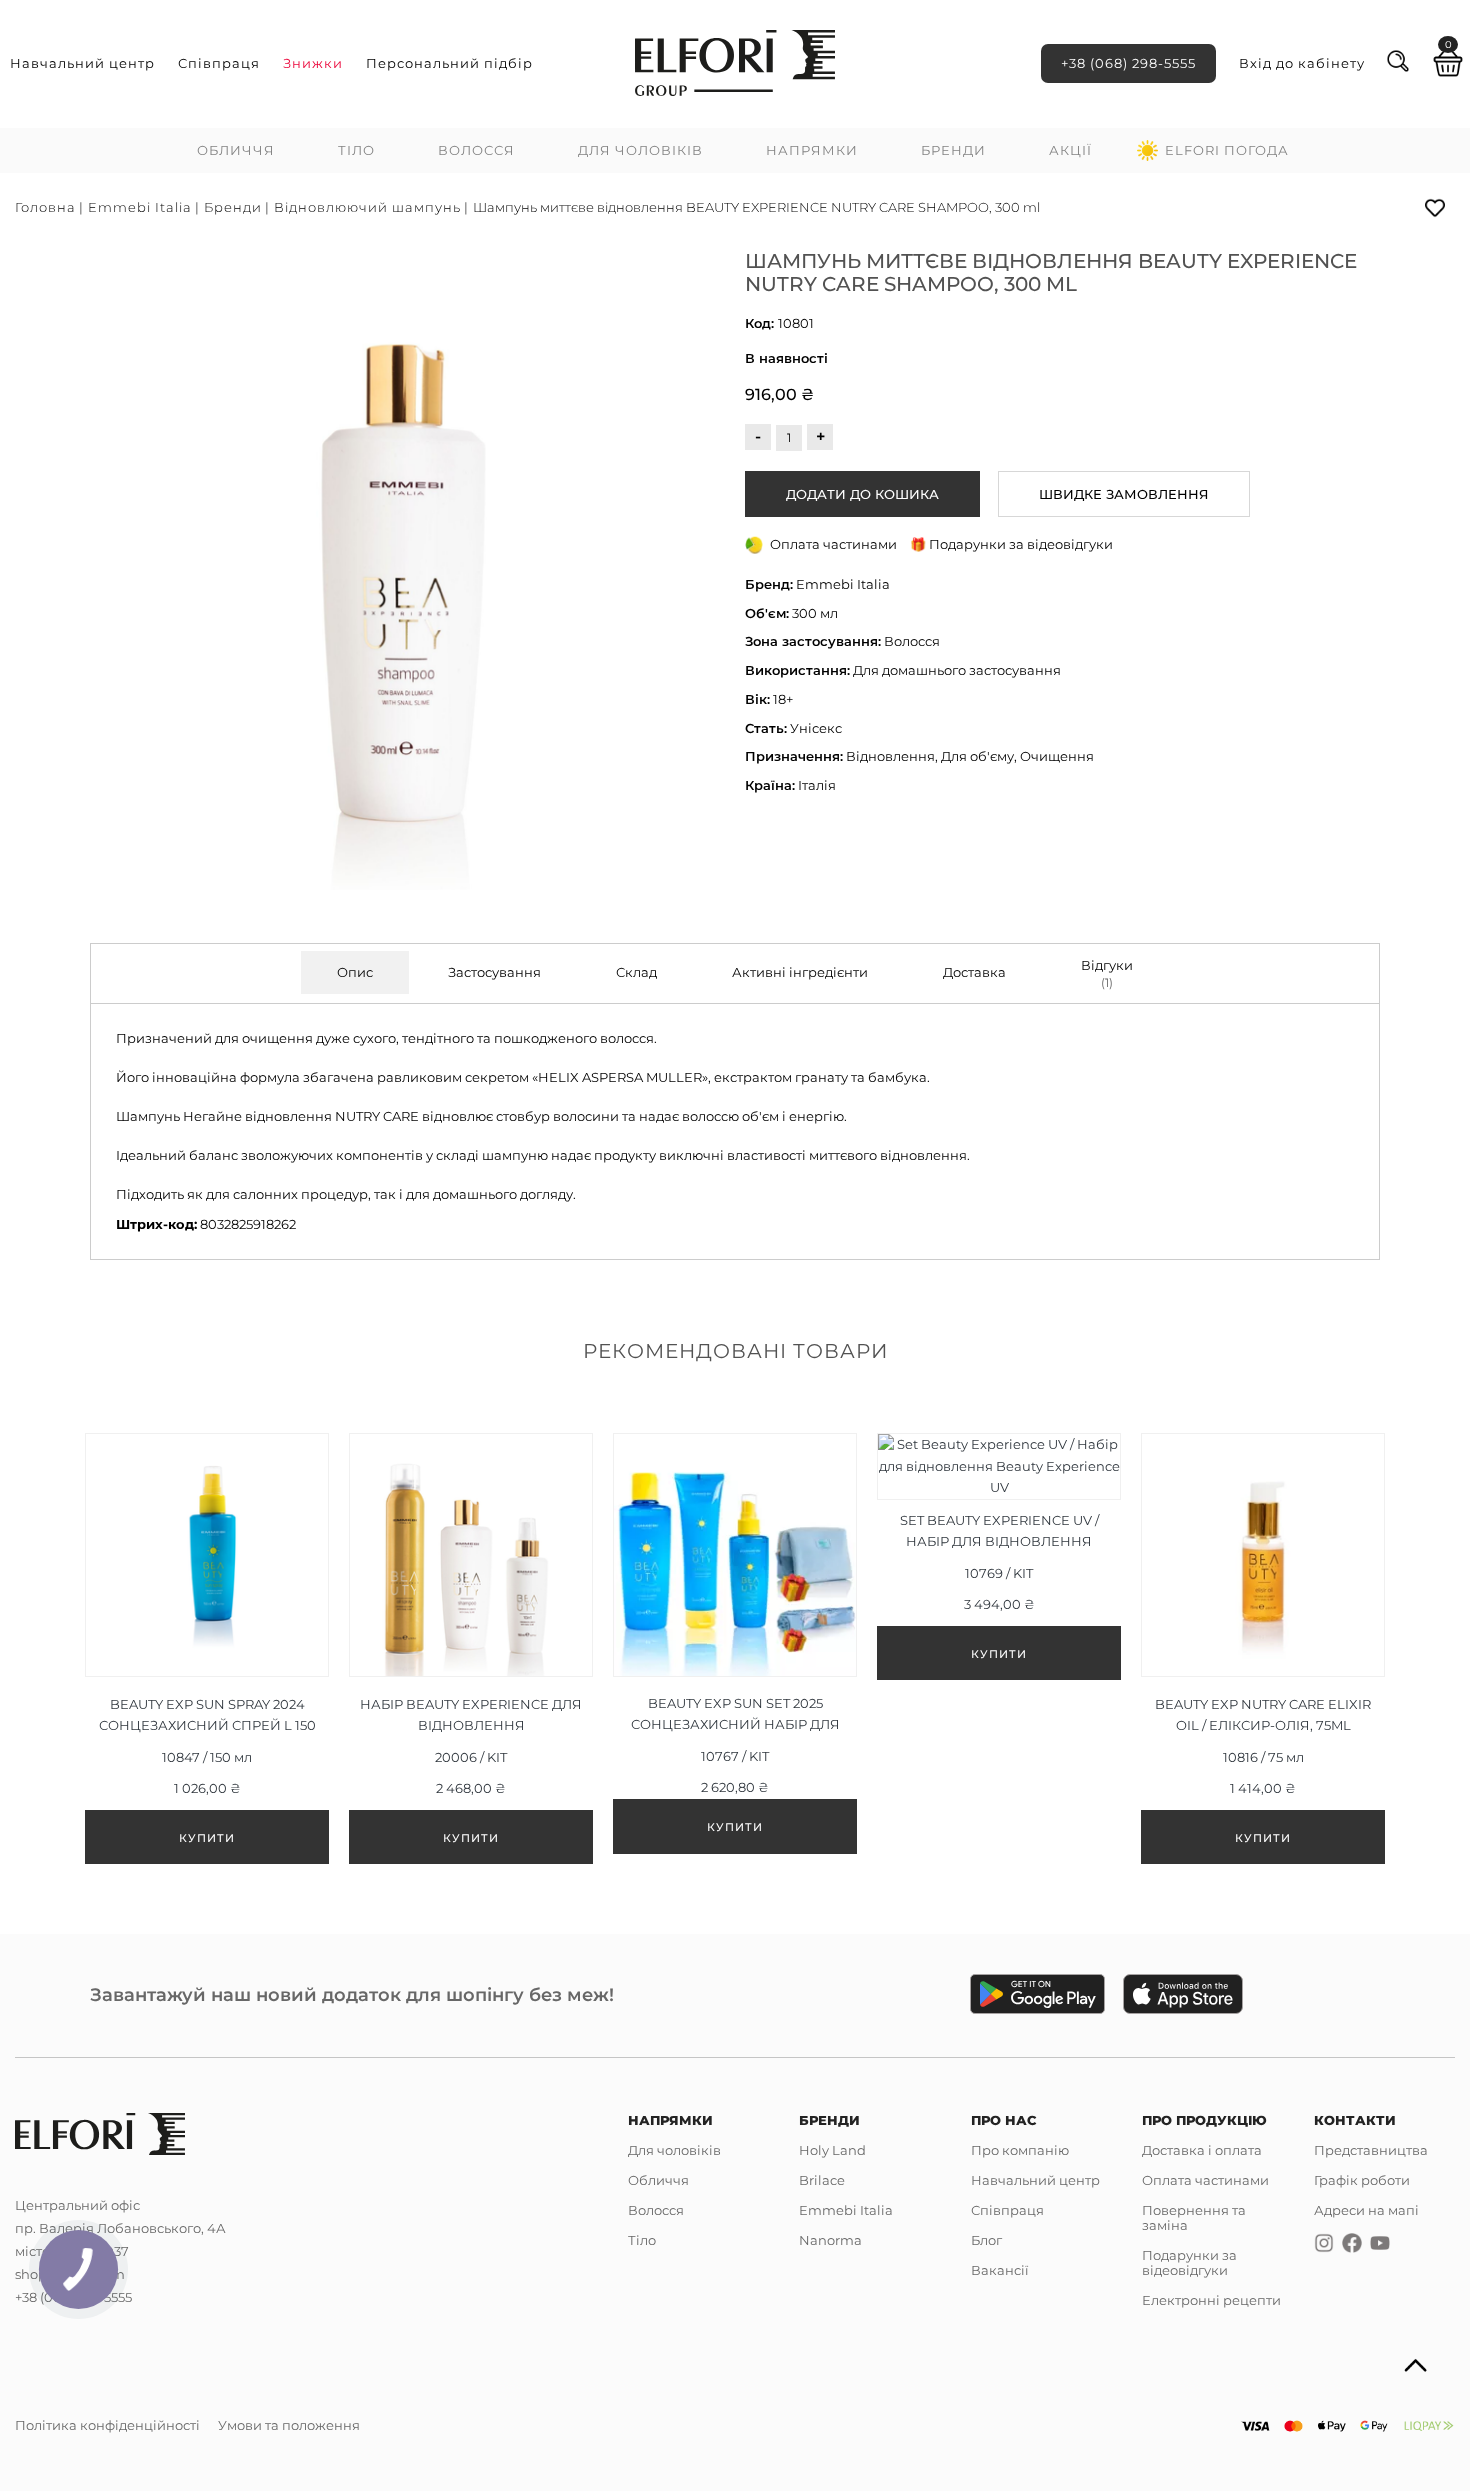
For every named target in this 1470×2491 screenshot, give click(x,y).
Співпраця (219, 63)
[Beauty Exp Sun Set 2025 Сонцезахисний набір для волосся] (735, 1643)
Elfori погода (1227, 150)
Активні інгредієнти (800, 972)
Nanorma (830, 2240)
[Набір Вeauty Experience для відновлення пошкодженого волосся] (471, 1648)
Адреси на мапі (1366, 2210)
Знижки (313, 63)
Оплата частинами (1205, 2180)
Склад (636, 972)
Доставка (974, 972)
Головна (45, 207)
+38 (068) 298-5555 (1128, 63)
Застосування (494, 972)
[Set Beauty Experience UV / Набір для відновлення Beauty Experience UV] (999, 1556)
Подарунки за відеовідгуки (1189, 2262)
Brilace (822, 2180)
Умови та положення (289, 2425)
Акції (1070, 150)
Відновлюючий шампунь (367, 207)
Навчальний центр (82, 63)
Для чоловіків (640, 150)
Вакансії (1000, 2270)
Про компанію (1020, 2150)
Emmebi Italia (140, 207)
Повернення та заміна (1194, 2217)
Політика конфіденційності (107, 2425)
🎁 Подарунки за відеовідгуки (1011, 544)
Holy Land (832, 2150)
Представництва (1371, 2150)
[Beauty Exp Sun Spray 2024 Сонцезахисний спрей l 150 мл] (207, 1648)
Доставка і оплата (1202, 2150)
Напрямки (812, 150)
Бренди (953, 150)
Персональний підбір (449, 63)
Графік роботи (1362, 2180)
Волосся (476, 150)
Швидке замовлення (1124, 494)
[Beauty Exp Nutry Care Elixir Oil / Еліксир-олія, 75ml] (1263, 1648)
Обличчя (236, 150)
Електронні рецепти (1211, 2300)
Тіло (356, 150)
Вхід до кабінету (1302, 63)
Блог (986, 2240)
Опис (355, 972)
